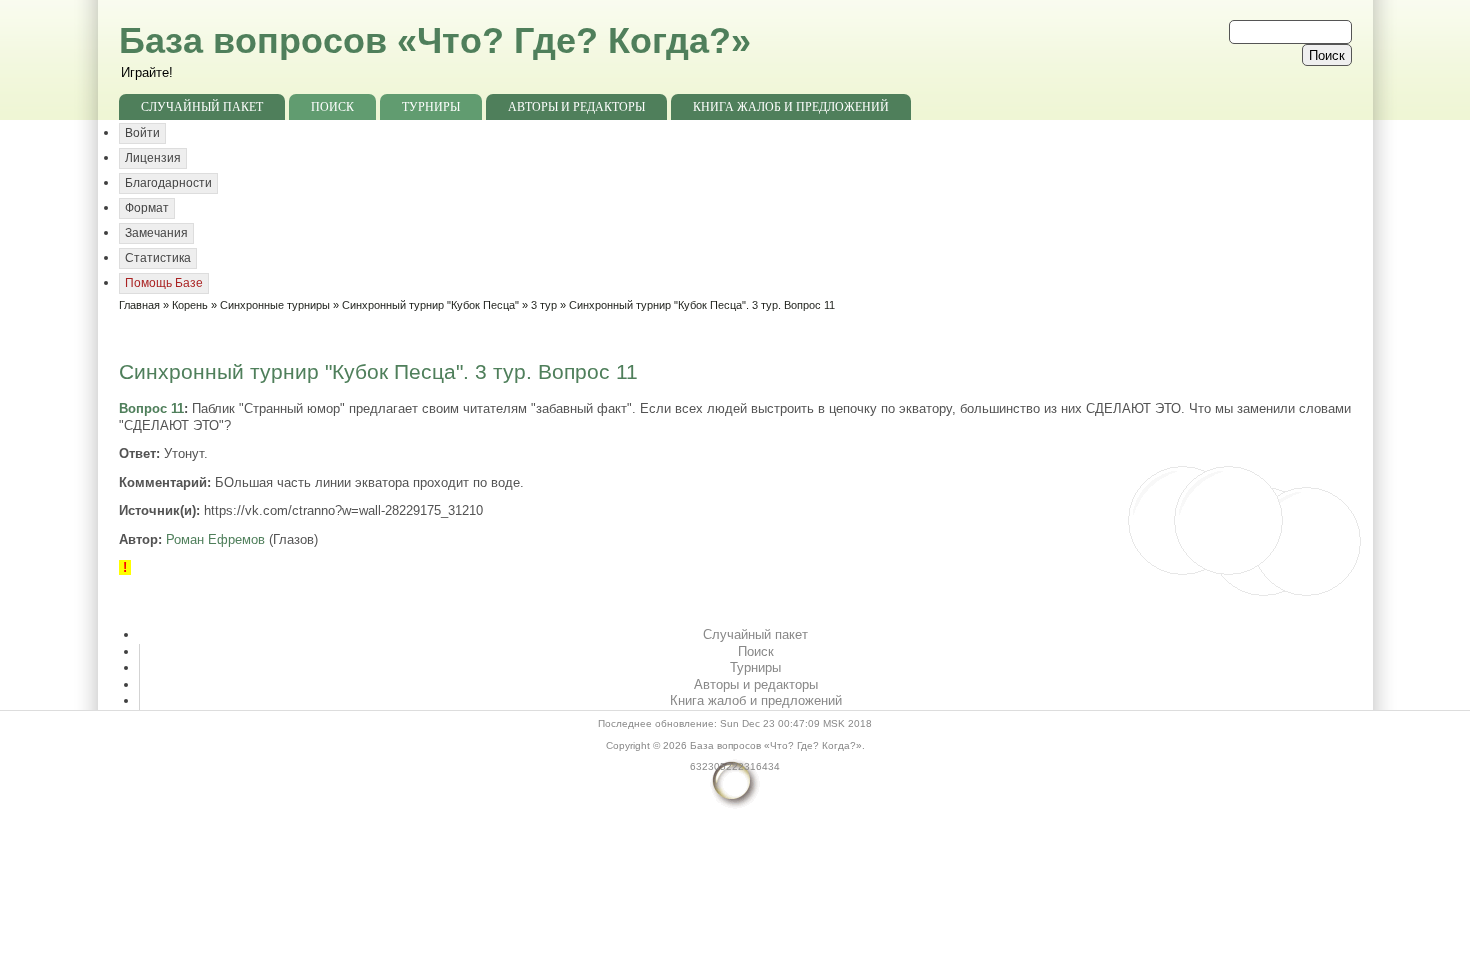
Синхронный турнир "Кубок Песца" (430, 305)
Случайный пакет (202, 107)
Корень (190, 305)
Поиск (332, 107)
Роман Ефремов (215, 539)
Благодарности (168, 183)
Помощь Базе (164, 283)
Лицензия (153, 158)
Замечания (156, 233)
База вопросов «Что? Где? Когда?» (435, 40)
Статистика (158, 258)
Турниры (431, 107)
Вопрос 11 (151, 408)
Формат (147, 208)
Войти (142, 133)
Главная (139, 305)
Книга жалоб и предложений (791, 107)
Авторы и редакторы (576, 107)
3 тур (544, 305)
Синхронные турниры (275, 305)
